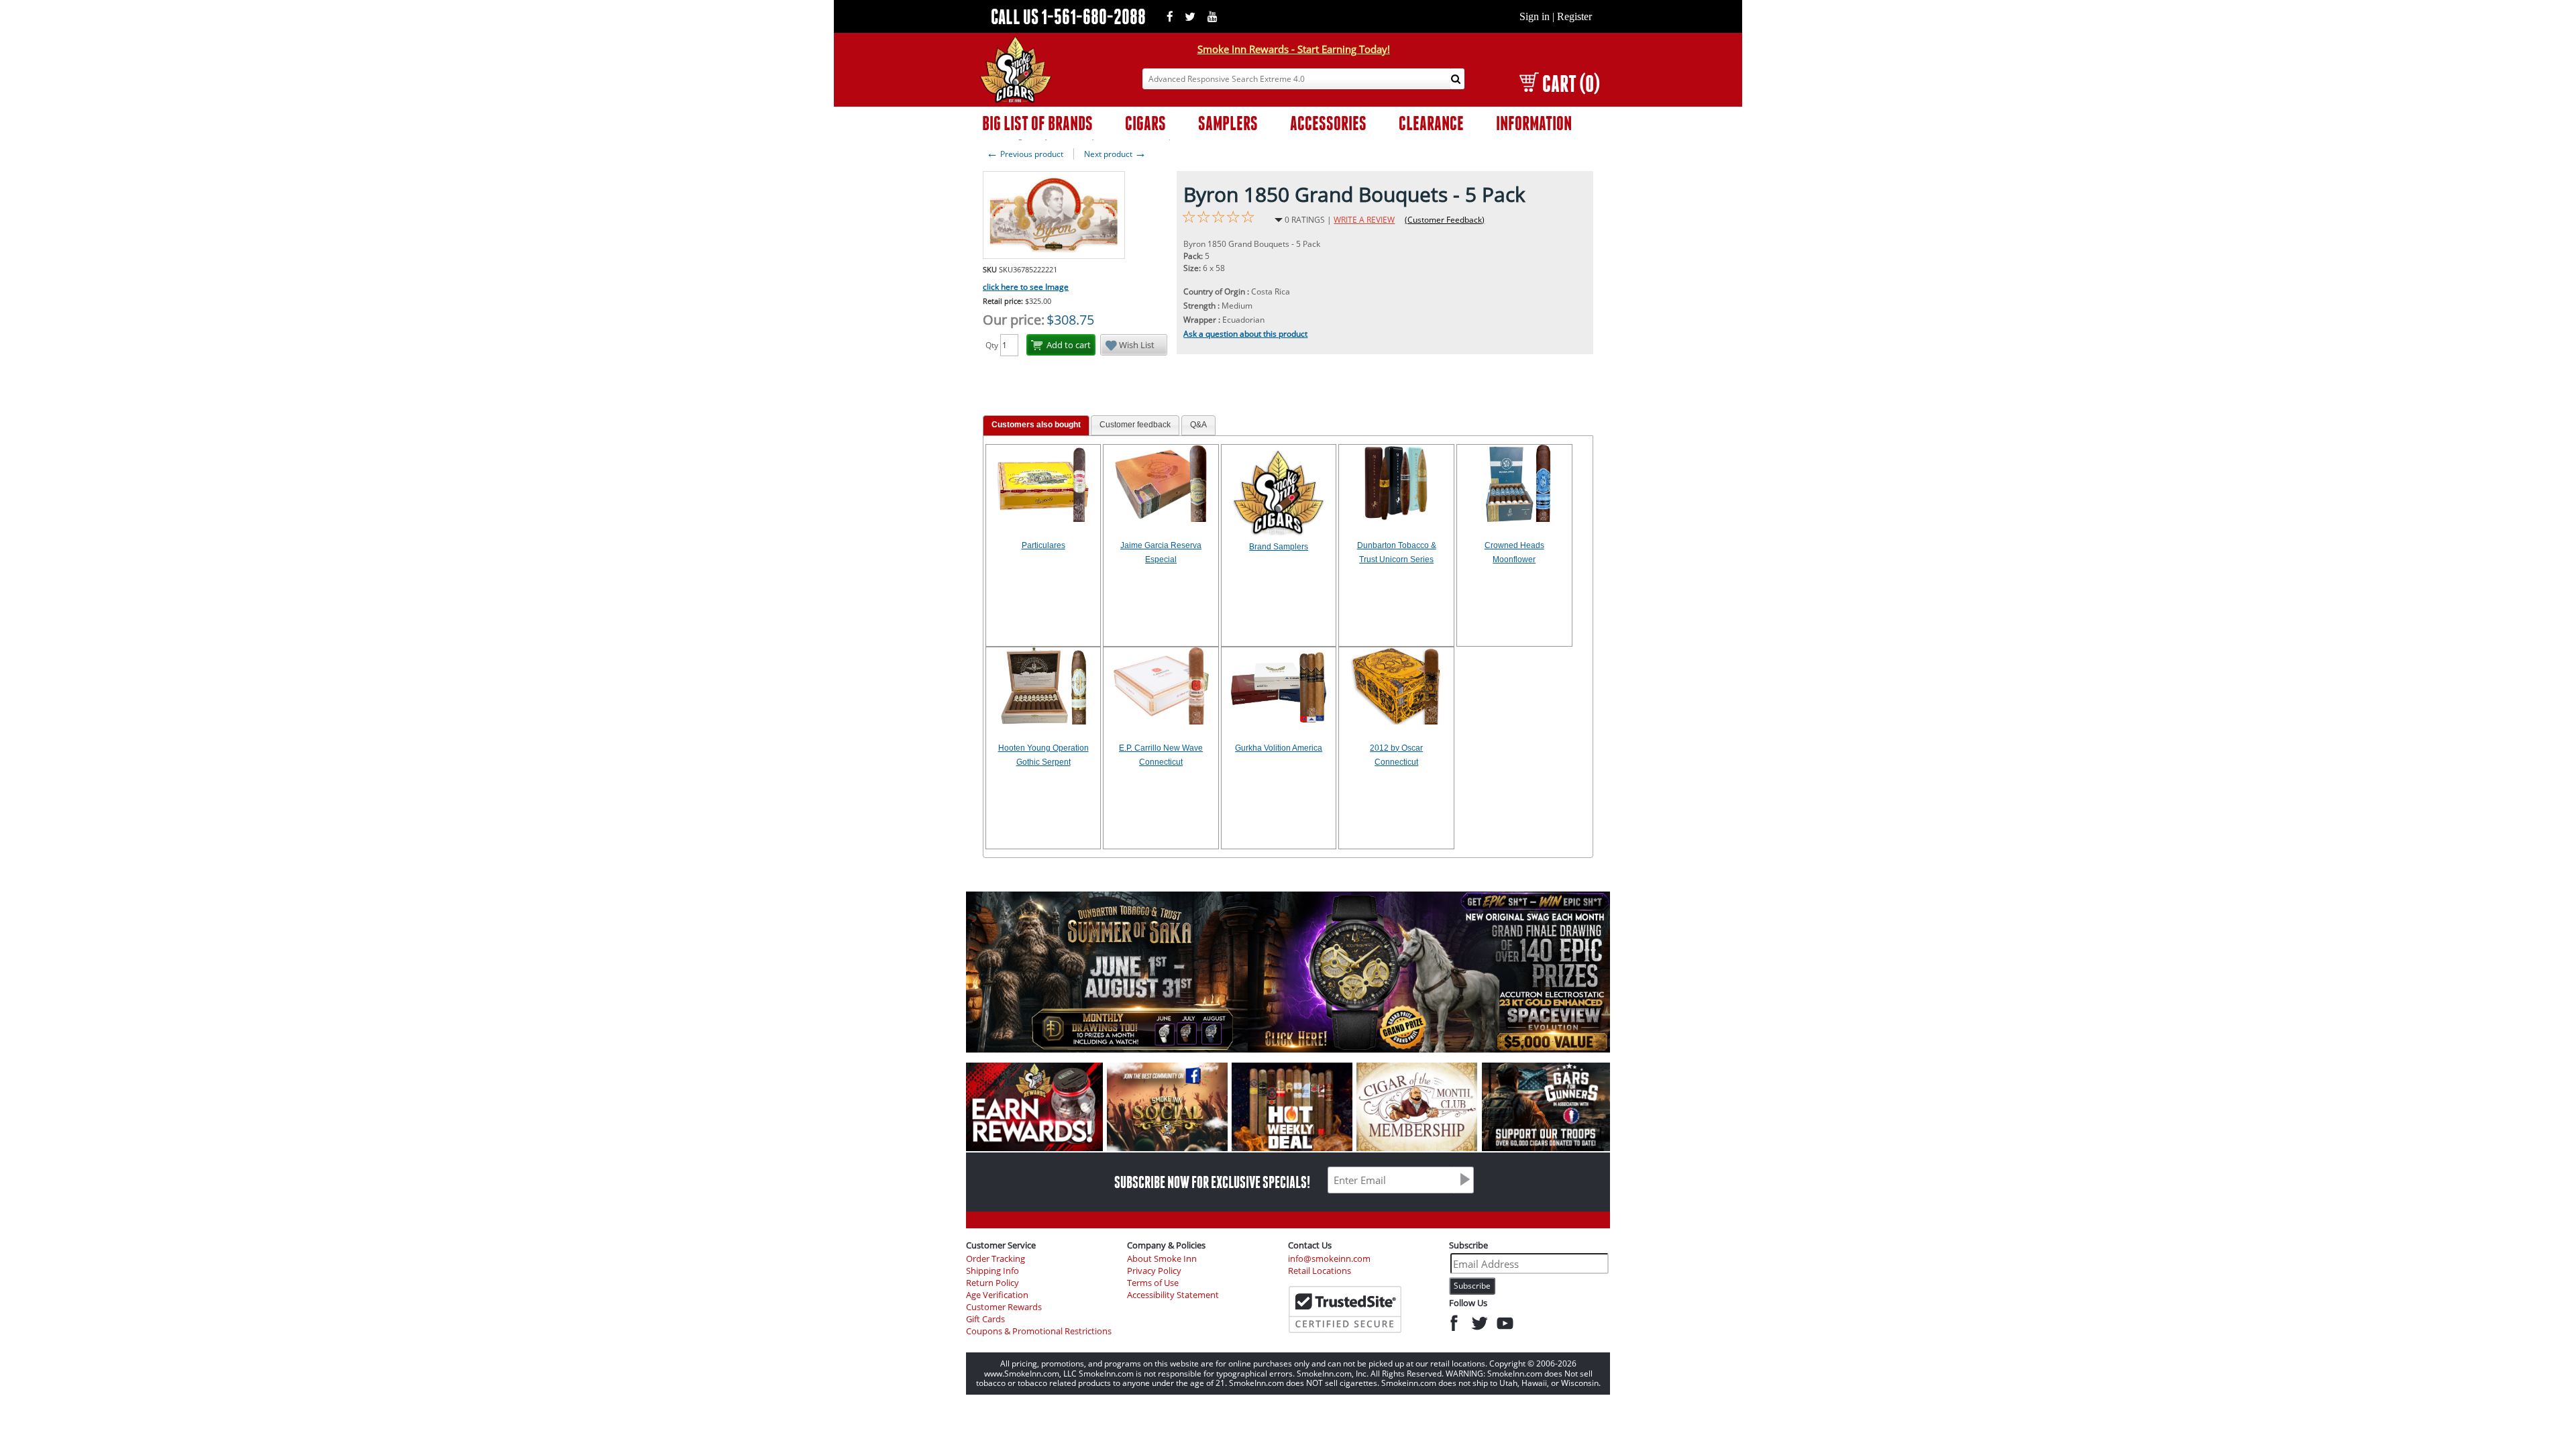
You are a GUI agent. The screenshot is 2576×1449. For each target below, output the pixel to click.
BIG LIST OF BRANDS (1037, 123)
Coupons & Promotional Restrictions (1039, 1331)
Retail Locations (1320, 1271)
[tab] (1036, 426)
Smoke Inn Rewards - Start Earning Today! (1294, 49)
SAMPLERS (1228, 123)
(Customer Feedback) (1445, 220)
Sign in (1535, 16)
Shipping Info (992, 1271)
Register (1574, 16)
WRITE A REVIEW (1364, 220)
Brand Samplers (1279, 547)
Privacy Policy (1154, 1271)
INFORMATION (1534, 123)
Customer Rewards (1004, 1307)
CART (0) (1571, 84)
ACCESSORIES (1328, 123)
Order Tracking (996, 1259)
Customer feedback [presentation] (1135, 425)
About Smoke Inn (1162, 1259)
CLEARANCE (1431, 123)
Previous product (1025, 154)
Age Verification (997, 1295)
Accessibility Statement (1173, 1295)
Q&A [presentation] (1198, 425)
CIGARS (1145, 123)
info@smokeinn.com (1329, 1259)
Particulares (1043, 545)
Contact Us (1310, 1245)
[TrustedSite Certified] (1345, 1309)
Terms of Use (1153, 1283)
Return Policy (992, 1283)
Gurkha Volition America (1279, 748)
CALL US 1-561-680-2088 (1068, 16)
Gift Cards (985, 1319)
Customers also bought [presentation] (1036, 425)
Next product (1115, 154)
